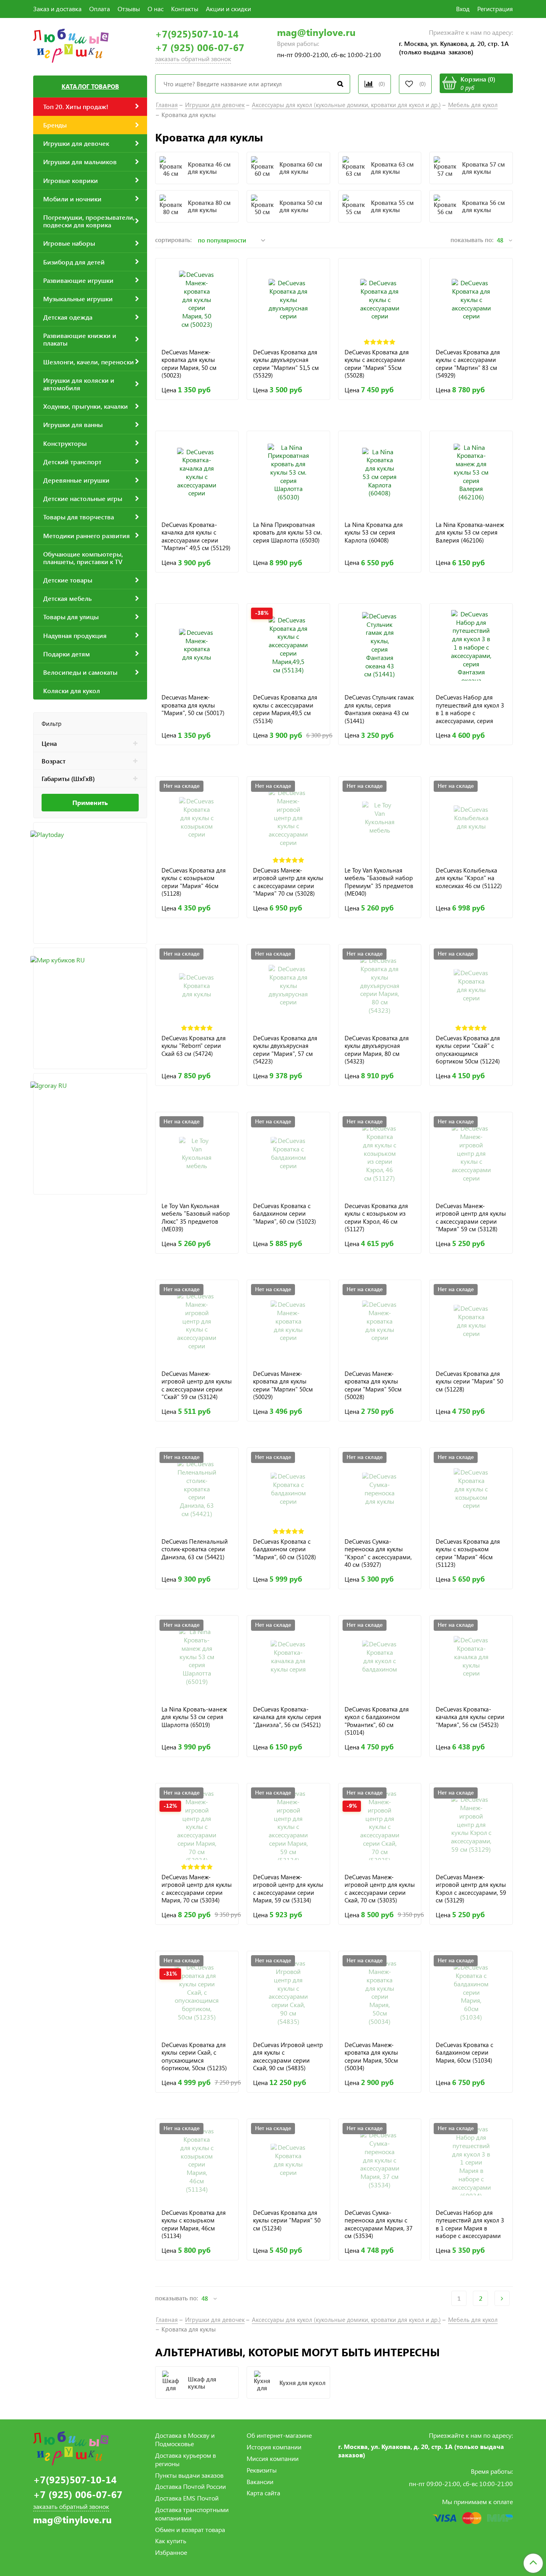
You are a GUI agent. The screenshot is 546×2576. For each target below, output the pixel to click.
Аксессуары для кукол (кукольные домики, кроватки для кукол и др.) (346, 105)
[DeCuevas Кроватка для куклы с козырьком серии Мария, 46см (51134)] (197, 2160)
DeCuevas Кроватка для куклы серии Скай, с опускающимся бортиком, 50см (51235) (194, 2056)
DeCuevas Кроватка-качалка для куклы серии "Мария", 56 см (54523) (470, 1717)
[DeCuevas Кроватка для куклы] (197, 986)
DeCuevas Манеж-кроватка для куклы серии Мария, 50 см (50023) (189, 364)
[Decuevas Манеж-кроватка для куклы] (197, 645)
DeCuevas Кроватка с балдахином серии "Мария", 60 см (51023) (285, 1214)
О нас (155, 9)
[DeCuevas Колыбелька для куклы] (471, 818)
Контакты (185, 9)
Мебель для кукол (473, 105)
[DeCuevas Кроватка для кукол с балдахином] (380, 1657)
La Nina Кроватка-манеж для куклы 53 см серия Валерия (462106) (470, 533)
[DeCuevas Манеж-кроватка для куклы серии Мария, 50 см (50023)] (197, 300)
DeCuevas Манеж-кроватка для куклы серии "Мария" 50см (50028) (373, 1385)
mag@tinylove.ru (316, 32)
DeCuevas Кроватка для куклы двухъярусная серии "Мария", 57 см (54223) (285, 1050)
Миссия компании (273, 2458)
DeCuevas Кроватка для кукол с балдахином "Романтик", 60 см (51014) (377, 1721)
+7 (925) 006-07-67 (200, 47)
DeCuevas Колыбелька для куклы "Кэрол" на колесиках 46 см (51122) (469, 878)
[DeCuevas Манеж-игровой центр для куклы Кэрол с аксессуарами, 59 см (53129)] (471, 1825)
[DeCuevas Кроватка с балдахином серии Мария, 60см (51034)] (471, 1993)
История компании (274, 2447)
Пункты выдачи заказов (189, 2475)
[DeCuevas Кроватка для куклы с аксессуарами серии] (380, 300)
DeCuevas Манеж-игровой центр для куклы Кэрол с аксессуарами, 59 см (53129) (471, 1889)
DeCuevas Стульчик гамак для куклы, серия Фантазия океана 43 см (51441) (379, 709)
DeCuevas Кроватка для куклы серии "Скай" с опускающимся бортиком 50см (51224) (468, 1050)
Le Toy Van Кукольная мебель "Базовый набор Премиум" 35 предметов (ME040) (379, 882)
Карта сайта (263, 2493)
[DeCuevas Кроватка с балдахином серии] (288, 1154)
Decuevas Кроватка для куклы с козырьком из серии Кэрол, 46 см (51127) (376, 1217)
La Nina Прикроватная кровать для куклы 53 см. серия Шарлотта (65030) (287, 533)
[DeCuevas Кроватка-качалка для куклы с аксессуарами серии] (197, 472)
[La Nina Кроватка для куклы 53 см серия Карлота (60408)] (380, 472)
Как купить (171, 2541)
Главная (167, 105)
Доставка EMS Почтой (187, 2498)
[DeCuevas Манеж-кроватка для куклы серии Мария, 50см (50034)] (380, 1993)
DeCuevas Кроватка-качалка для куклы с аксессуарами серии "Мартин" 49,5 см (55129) (196, 536)
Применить (90, 802)
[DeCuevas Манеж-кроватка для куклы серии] (288, 1321)
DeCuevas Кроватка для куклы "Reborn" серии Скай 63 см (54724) (194, 1046)
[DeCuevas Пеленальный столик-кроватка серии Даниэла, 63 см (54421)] (197, 1489)
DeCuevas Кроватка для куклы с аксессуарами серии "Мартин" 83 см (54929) (468, 364)
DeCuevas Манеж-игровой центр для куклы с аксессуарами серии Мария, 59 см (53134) (288, 1889)
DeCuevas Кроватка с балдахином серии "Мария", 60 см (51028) (285, 1549)
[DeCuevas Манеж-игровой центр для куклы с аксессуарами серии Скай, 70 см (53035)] (380, 1825)
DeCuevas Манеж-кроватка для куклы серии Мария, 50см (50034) (371, 2056)
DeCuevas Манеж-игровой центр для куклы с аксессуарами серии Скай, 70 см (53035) (380, 1889)
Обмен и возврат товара (190, 2529)
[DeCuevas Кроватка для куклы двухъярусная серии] (288, 300)
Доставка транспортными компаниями (192, 2514)
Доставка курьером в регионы (185, 2459)
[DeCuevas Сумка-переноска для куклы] (380, 1489)
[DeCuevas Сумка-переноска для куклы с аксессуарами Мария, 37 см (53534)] (380, 2160)
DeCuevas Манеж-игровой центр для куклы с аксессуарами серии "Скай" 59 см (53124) (197, 1385)
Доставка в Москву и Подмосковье (185, 2439)
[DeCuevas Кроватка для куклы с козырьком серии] (197, 818)
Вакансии (260, 2482)
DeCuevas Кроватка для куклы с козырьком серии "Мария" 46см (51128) (194, 882)
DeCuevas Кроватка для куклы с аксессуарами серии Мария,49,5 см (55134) (285, 709)
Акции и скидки (228, 9)
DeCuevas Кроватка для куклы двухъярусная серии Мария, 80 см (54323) (377, 1050)
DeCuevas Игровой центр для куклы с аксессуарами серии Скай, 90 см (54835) (288, 2056)
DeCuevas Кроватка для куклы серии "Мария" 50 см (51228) (469, 1381)
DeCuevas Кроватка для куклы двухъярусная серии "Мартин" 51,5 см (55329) (286, 364)
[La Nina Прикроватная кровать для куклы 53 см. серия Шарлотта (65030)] (288, 472)
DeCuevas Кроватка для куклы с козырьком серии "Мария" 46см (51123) (468, 1553)
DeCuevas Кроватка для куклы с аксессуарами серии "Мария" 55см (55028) (377, 364)
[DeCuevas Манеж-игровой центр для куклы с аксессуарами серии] (288, 818)
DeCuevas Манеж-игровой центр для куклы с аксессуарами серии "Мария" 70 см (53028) (288, 882)
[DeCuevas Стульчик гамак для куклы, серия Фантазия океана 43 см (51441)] (380, 645)
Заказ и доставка (57, 9)
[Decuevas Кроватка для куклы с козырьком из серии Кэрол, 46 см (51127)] (380, 1154)
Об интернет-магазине (279, 2435)
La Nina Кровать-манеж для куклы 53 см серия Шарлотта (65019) (194, 1717)
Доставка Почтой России (190, 2486)
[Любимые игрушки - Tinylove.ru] (71, 45)
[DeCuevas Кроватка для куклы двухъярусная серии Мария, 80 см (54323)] (380, 986)
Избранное (171, 2552)
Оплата (100, 9)
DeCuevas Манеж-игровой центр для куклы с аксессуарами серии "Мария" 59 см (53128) (471, 1217)
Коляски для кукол (72, 691)
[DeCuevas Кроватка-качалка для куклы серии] (471, 1657)
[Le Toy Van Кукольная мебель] (380, 818)
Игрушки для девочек (215, 105)
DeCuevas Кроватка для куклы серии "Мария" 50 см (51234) (287, 2220)
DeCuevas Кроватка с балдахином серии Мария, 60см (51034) (464, 2053)
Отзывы (129, 9)
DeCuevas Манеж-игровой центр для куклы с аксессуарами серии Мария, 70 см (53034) (197, 1889)
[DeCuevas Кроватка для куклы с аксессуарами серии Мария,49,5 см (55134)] (288, 645)
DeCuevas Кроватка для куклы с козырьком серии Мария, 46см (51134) (194, 2224)
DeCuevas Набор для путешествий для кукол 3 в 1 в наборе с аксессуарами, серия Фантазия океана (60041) (470, 709)
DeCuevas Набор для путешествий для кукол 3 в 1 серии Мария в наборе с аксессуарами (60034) (470, 2224)
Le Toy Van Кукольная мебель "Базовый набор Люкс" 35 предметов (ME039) (196, 1217)
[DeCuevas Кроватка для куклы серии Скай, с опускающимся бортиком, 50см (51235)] (197, 1993)
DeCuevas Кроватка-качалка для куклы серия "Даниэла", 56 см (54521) (287, 1717)
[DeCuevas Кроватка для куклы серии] (471, 986)
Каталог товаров (90, 86)
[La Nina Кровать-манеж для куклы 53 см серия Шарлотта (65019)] (197, 1657)
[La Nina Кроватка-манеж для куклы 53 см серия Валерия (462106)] (471, 472)
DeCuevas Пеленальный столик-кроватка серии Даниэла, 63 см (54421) (195, 1549)
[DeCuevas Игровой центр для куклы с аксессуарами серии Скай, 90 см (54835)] (288, 1993)
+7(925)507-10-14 (197, 34)
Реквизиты (262, 2470)
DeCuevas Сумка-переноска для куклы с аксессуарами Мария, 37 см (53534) (379, 2224)
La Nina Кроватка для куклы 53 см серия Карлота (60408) (374, 533)
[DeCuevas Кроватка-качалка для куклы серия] (288, 1657)
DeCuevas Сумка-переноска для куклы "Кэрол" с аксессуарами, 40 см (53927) (378, 1553)
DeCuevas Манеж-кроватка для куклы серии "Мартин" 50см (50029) (283, 1385)
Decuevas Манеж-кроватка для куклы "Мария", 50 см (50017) (193, 705)
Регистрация (495, 9)
